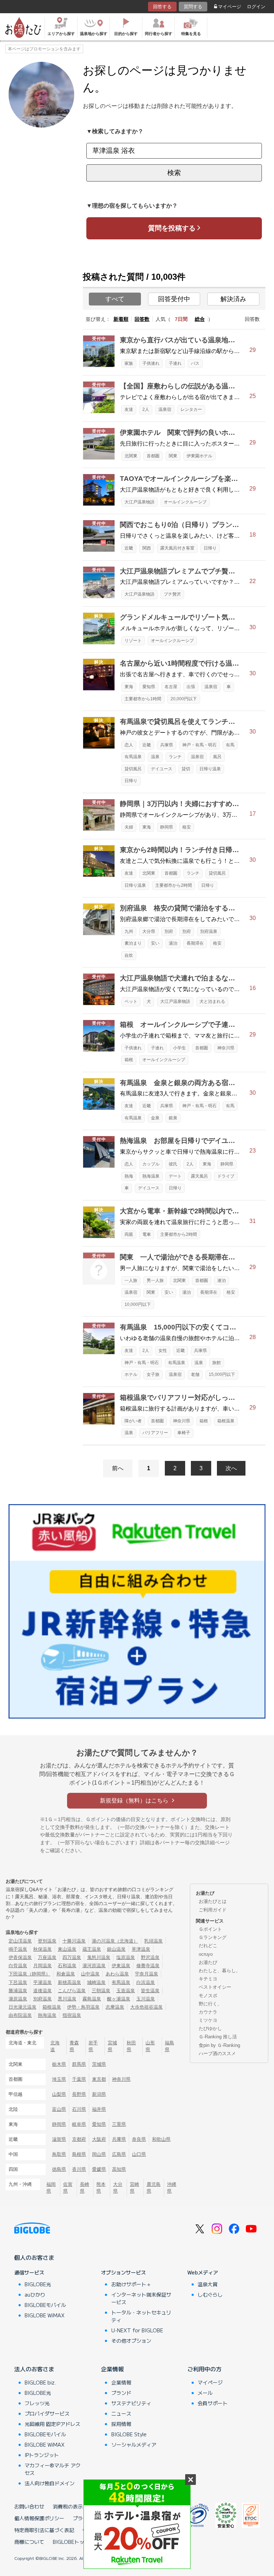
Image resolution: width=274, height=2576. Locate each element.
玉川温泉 (146, 1999)
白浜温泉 (146, 1982)
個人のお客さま (34, 2257)
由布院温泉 (20, 2015)
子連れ (175, 363)
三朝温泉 (101, 1991)
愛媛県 (99, 2169)
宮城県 (112, 2046)
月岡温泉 (42, 1966)
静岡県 (167, 827)
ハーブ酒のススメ (217, 2053)
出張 (191, 687)
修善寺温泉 (148, 1966)
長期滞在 (195, 943)
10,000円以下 (138, 1304)
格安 (187, 827)
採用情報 (121, 2424)
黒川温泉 (67, 1999)
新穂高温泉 (69, 1982)
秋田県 (131, 2046)
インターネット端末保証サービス (141, 2298)
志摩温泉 (115, 2007)
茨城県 (99, 2064)
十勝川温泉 (74, 1941)
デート (175, 1176)
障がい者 (133, 1421)
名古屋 (171, 687)
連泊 (222, 1280)
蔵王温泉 (92, 1949)
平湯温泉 (42, 1982)
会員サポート (213, 2403)
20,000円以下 (184, 699)
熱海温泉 (151, 1176)
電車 (147, 1234)
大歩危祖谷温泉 (146, 2007)
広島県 (119, 2154)
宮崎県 (135, 2188)
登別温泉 (47, 1941)
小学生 (179, 1048)
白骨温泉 (18, 1966)
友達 (129, 409)
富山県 (59, 2109)
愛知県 (149, 687)
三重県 (119, 2124)
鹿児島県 (154, 2188)
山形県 (150, 2046)
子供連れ (151, 363)
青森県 (74, 2046)
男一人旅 (155, 1280)
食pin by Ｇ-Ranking (219, 2045)
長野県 (79, 2094)
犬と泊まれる (212, 1001)
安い (155, 943)
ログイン (256, 7)
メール (205, 2393)
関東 (173, 456)
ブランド (121, 2393)
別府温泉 (209, 931)
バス (195, 363)
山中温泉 (90, 1974)
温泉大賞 (208, 2284)
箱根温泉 (226, 1421)
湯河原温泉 (94, 1966)
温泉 (155, 757)
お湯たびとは (213, 1901)
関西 (147, 548)
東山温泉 (67, 1949)
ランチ (175, 757)
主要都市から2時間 (174, 885)
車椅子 (184, 1433)
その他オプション (131, 2341)
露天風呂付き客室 (177, 548)
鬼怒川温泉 (99, 1957)
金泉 (155, 1118)
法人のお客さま (34, 2369)
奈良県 (139, 2139)
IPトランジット (42, 2455)
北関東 (131, 456)
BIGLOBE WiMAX (45, 2315)
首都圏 (153, 456)
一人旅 (131, 1280)
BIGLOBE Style (129, 2434)
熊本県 (101, 2188)
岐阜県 (79, 2124)
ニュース (121, 2413)
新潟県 (99, 2094)
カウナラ (208, 2012)
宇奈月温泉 (146, 1974)
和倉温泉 (66, 1974)
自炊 (129, 955)
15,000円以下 (222, 1374)
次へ (231, 1468)
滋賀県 (59, 2139)
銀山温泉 (116, 1949)
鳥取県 (59, 2154)
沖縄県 (172, 2188)
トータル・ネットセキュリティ (141, 2316)
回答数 (142, 319)
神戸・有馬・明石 (199, 745)
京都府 (79, 2139)
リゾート (133, 641)
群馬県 (79, 2064)
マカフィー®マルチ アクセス (53, 2469)
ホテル (131, 1374)
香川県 (79, 2169)
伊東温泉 (121, 1966)
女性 (163, 1351)
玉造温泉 (126, 1991)
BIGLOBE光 (38, 2284)
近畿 (129, 548)
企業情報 (112, 2369)
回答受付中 (174, 299)
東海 (129, 687)
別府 (169, 931)
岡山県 (99, 2154)
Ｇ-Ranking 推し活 (218, 2037)
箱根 (129, 1060)
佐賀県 (68, 2188)
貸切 (186, 769)
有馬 (230, 745)
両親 (129, 1234)
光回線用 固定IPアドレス (52, 2424)
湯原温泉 (18, 1999)
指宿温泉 (72, 2015)
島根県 (79, 2154)
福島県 (169, 2046)
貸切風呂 (133, 769)
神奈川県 (226, 1048)
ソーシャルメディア (134, 2445)
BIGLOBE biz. (40, 2382)
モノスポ (208, 1996)
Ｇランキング (213, 1937)
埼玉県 (59, 2079)
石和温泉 (67, 1966)
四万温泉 (72, 1957)
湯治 (173, 943)
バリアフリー (155, 1433)
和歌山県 (161, 2139)
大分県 (149, 931)
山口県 (139, 2154)
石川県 (79, 2109)
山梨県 (59, 2094)
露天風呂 (199, 1176)
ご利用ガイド (213, 1910)
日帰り (210, 548)
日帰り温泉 (210, 769)
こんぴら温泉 (72, 1991)
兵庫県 (167, 745)
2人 (146, 409)
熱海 (129, 1176)
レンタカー (191, 409)
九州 (129, 931)
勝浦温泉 (18, 1991)
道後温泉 (42, 1991)
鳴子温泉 (18, 1949)
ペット (131, 1001)
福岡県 (51, 2188)
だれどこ (208, 1946)
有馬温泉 (133, 757)
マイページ (230, 7)
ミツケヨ (208, 2020)
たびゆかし (210, 2028)
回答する (162, 7)
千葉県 (79, 2079)
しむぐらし (210, 2294)
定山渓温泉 (20, 1941)
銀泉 (173, 1118)
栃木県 (59, 2064)
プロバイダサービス (47, 2413)
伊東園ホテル (199, 456)
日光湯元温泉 (22, 2007)
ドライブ (226, 1176)
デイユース (162, 769)
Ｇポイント (210, 1929)
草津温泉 (141, 1949)
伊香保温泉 (20, 1957)
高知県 (119, 2169)
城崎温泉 (96, 1982)
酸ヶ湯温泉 (119, 1999)
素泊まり (133, 943)
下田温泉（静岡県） (29, 1974)
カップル (151, 1164)
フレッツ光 (37, 2403)
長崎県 (85, 2188)
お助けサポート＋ (131, 2284)
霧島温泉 (92, 1999)
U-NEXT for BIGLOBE (137, 2330)
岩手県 (93, 2046)
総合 (200, 319)
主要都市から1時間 (143, 699)
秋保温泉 (42, 1949)
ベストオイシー (215, 1987)
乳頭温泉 (153, 1941)
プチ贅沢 (172, 594)
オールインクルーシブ (185, 502)
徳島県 (59, 2169)
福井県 (99, 2109)
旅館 (217, 1363)
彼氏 (173, 1164)
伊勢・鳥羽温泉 (83, 2007)
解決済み (233, 299)
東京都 (99, 2079)
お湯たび (208, 1962)
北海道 (55, 2046)
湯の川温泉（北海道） (115, 1941)
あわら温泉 (117, 1974)
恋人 (129, 745)
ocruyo (206, 1954)
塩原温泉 (126, 1957)
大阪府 (99, 2139)
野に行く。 (210, 2004)
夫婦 (129, 827)
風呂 (217, 757)
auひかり (35, 2294)
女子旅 (153, 1374)
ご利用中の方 (204, 2369)
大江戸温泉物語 (139, 502)
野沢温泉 (150, 1957)
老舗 (195, 1374)
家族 (129, 363)
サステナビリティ (131, 2403)
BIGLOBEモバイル (45, 2305)
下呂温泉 (18, 1982)
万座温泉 (47, 1957)
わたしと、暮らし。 (220, 1971)
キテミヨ (208, 1979)
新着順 (121, 319)
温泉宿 (165, 409)
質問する (193, 7)
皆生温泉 (150, 1991)
